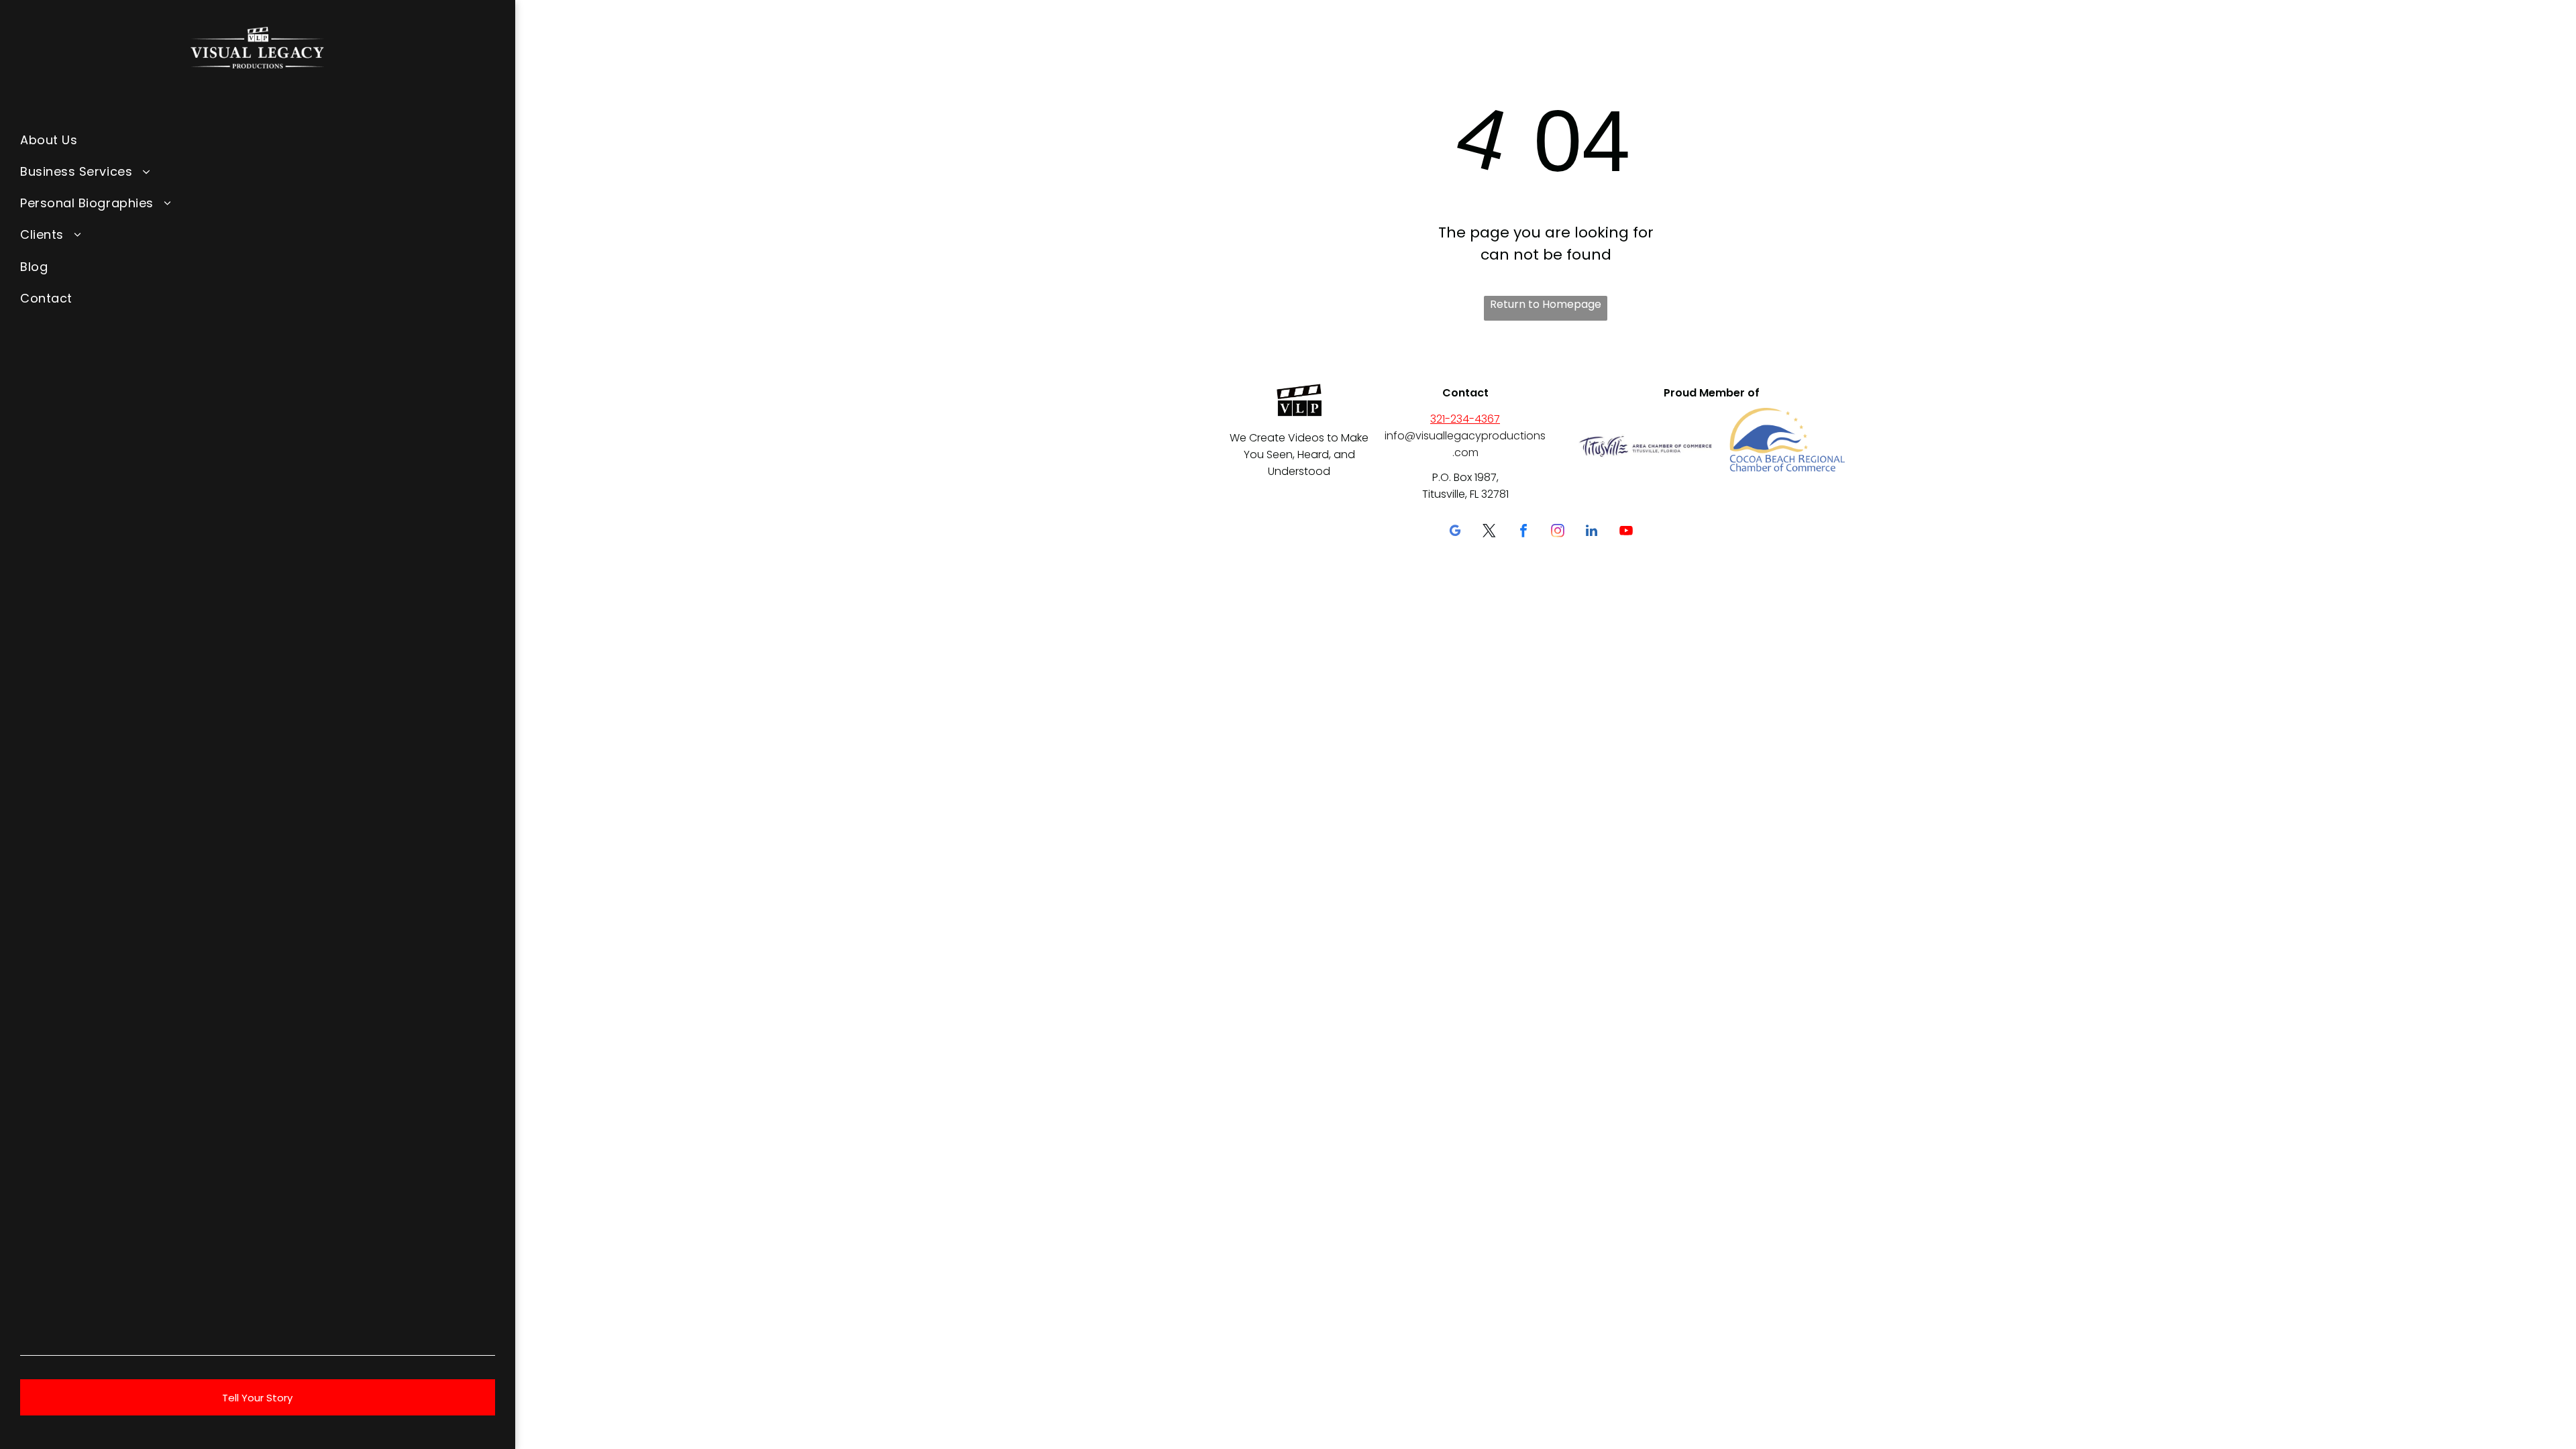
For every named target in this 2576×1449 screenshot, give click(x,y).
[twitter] (1489, 532)
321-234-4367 (1465, 419)
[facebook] (1523, 532)
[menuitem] (258, 139)
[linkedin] (1592, 532)
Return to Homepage (1546, 304)
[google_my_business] (1455, 532)
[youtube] (1626, 532)
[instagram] (1558, 532)
